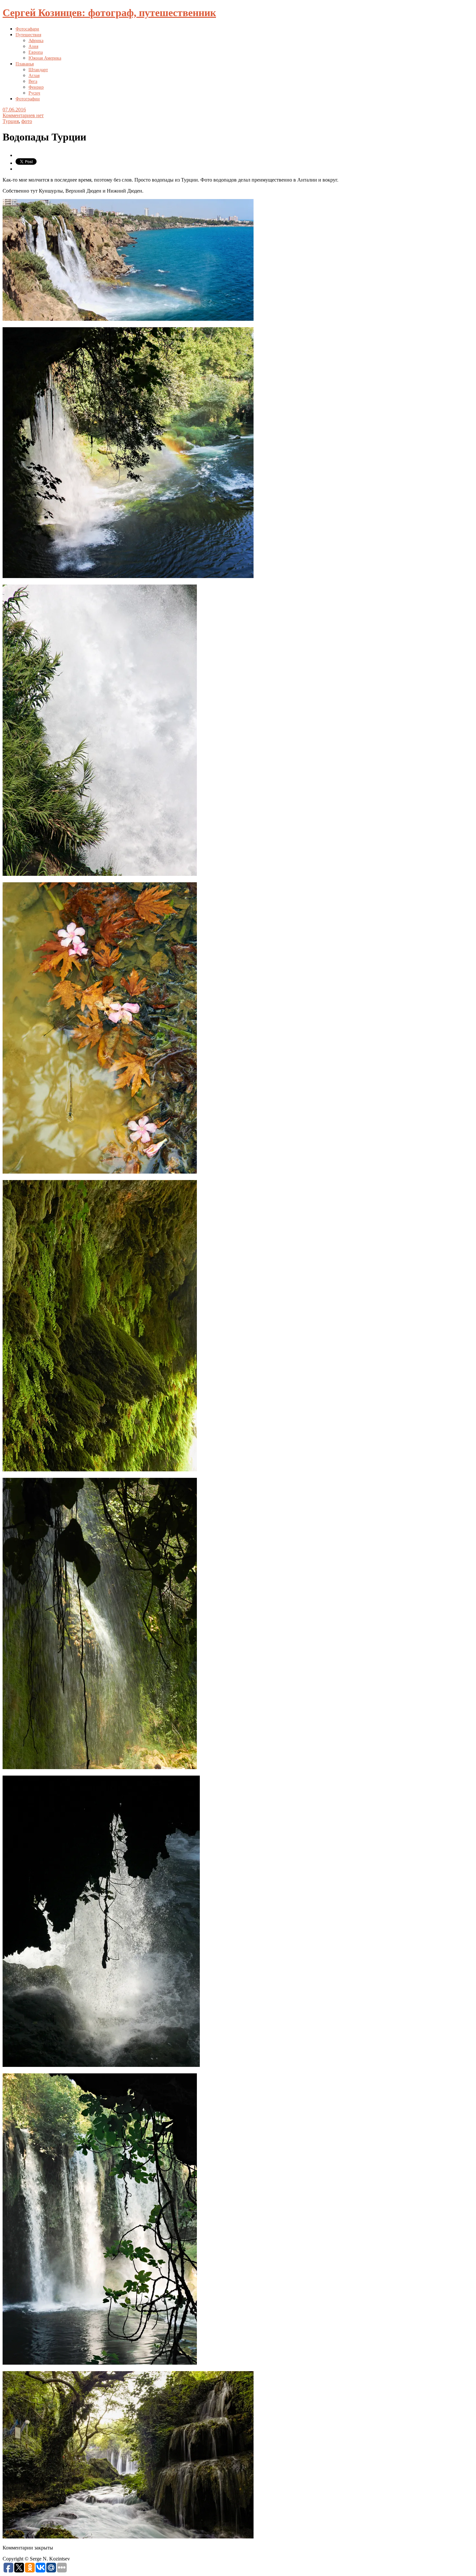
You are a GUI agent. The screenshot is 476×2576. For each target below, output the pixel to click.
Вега (33, 81)
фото (27, 121)
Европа (36, 52)
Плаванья (25, 64)
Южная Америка (45, 58)
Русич (34, 93)
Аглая (34, 76)
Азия (33, 46)
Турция (11, 121)
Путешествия (28, 35)
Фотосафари (27, 29)
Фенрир (36, 87)
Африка (36, 41)
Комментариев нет (23, 115)
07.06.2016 (14, 110)
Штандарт (38, 70)
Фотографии (28, 99)
